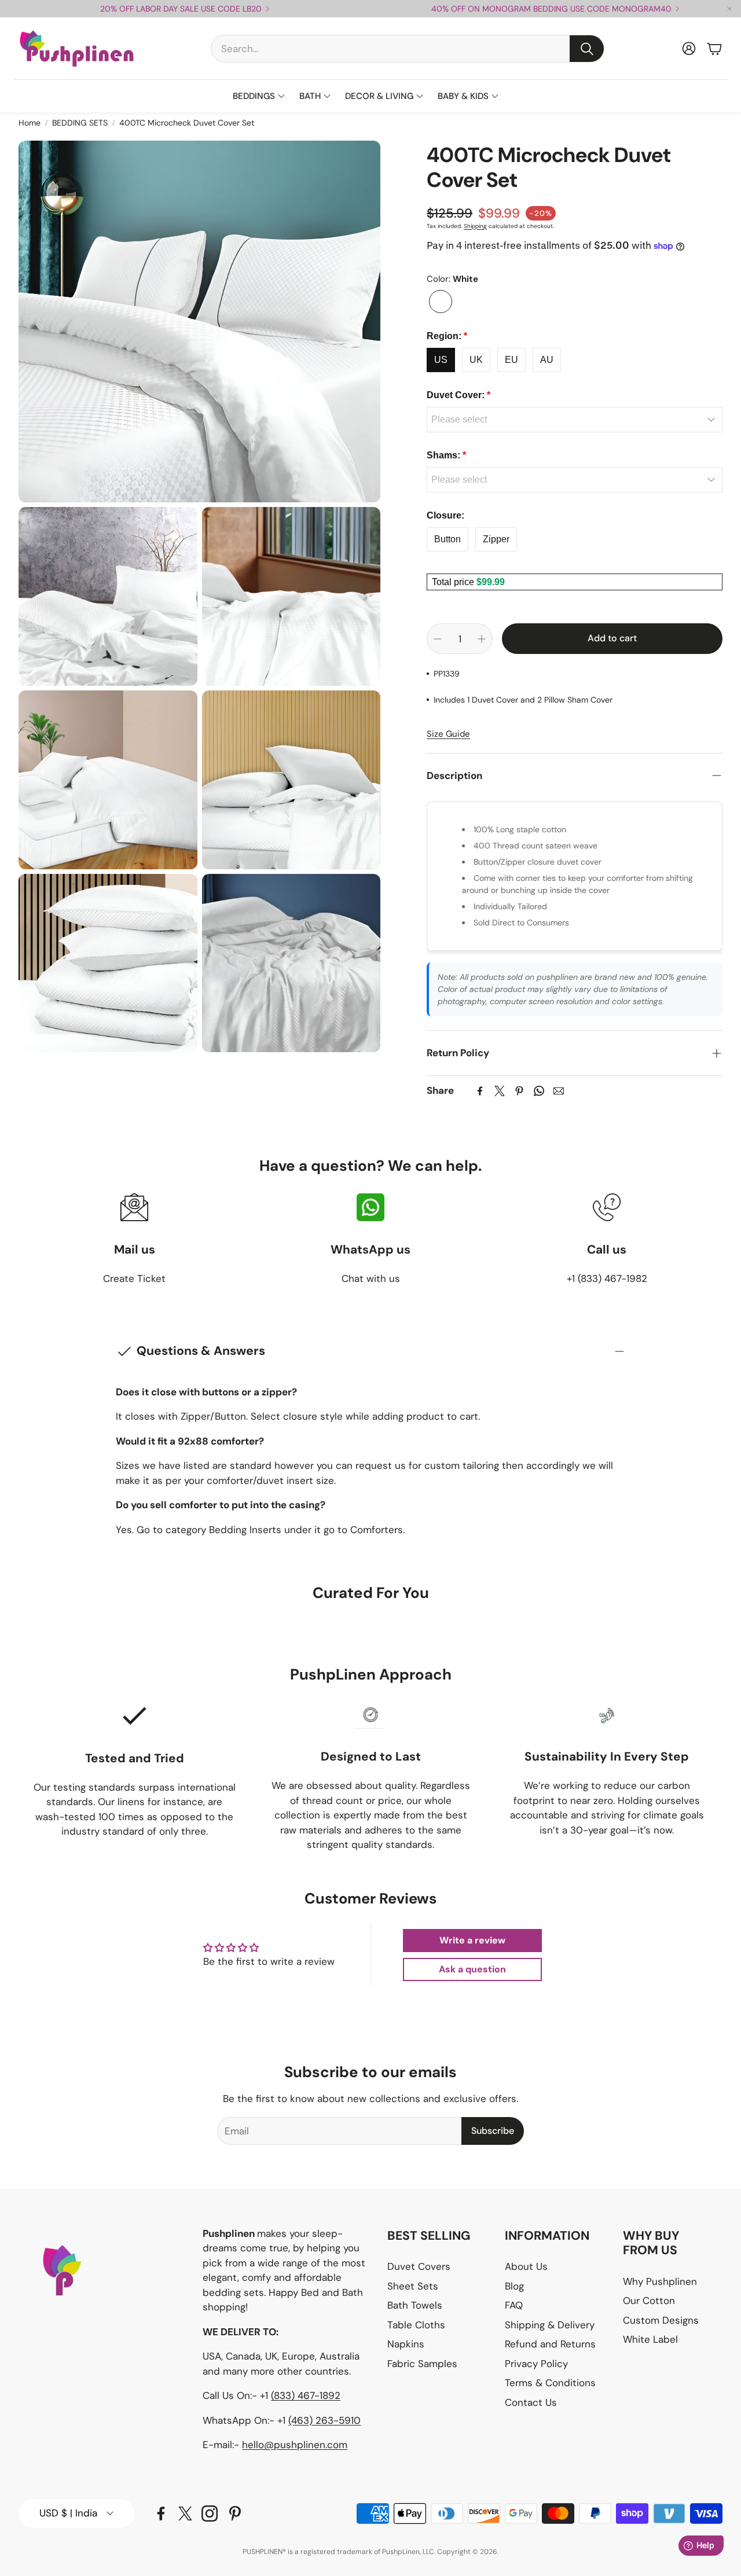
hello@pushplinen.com (295, 2445)
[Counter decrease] (438, 639)
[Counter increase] (482, 639)
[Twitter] (500, 1091)
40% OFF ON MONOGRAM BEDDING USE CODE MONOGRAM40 (551, 9)
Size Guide (448, 734)
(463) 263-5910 (324, 2420)
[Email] (559, 1091)
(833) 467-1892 (306, 2395)
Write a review (472, 1940)
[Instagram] (210, 2513)
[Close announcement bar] (729, 9)
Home (30, 123)
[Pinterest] (519, 1091)
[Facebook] (480, 1091)
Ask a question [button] (472, 1969)
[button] (408, 49)
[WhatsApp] (539, 1091)
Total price (454, 582)
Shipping (475, 226)
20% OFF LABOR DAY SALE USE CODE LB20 (181, 9)
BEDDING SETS (80, 123)
